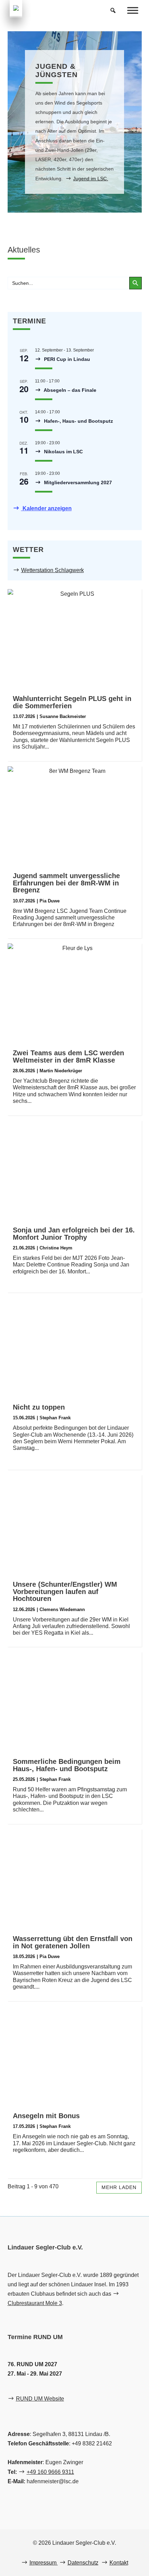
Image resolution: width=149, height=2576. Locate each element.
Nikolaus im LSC (63, 452)
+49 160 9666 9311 (50, 2472)
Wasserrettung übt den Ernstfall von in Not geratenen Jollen (73, 1942)
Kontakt (119, 2563)
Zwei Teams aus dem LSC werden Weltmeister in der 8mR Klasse (68, 1056)
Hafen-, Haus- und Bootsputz (78, 421)
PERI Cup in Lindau (66, 359)
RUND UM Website (40, 2399)
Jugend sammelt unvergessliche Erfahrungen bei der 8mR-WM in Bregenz (66, 883)
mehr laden (119, 2187)
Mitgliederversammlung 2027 (77, 482)
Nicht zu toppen (39, 1407)
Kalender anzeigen (46, 508)
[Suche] (113, 10)
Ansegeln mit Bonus (46, 2116)
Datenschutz (83, 2563)
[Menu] (133, 10)
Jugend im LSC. (91, 179)
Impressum (44, 2563)
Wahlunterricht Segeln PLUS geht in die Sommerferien (72, 702)
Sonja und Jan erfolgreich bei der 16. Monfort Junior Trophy (74, 1234)
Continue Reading (70, 918)
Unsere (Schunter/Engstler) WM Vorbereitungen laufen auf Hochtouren (65, 1592)
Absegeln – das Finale (69, 390)
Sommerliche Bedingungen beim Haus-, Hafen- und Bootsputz (67, 1765)
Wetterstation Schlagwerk (52, 570)
